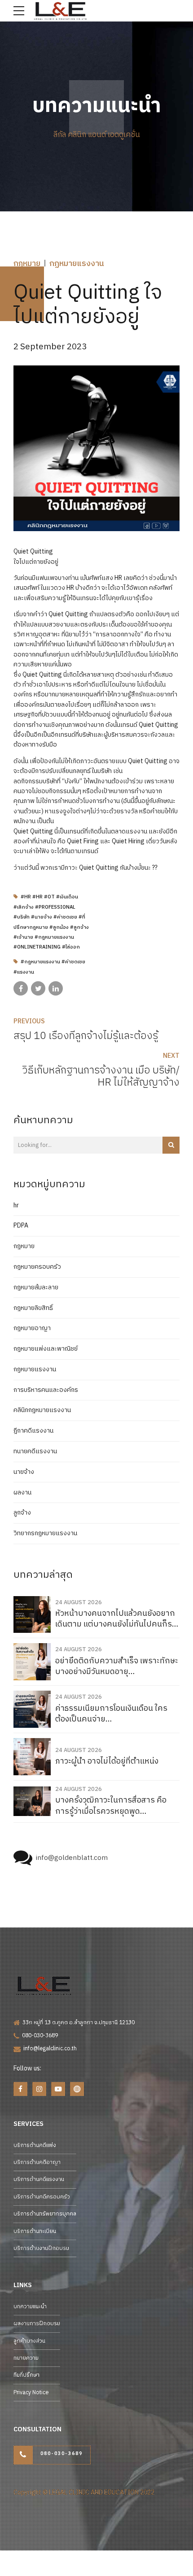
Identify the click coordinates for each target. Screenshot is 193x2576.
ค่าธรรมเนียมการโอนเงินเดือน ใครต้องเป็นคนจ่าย (111, 1714)
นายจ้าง (24, 1472)
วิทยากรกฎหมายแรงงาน (45, 1533)
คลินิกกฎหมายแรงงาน (42, 1410)
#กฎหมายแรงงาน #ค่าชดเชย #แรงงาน (49, 967)
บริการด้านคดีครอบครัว (42, 2197)
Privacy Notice (31, 2393)
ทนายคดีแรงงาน (35, 1451)
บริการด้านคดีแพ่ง (35, 2145)
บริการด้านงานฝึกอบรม (41, 2248)
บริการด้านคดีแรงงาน (39, 2179)
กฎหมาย (27, 264)
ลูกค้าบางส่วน (29, 2341)
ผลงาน (22, 1493)
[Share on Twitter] (38, 988)
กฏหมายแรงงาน (77, 264)
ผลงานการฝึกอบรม (37, 2324)
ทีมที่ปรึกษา (26, 2375)
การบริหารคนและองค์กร (46, 1390)
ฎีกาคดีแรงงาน (33, 1431)
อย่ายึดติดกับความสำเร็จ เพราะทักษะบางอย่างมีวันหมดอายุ (117, 1667)
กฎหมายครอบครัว (37, 1267)
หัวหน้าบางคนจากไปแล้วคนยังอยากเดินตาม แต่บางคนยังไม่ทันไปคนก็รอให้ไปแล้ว (116, 1619)
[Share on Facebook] (21, 988)
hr (16, 1206)
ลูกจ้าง (22, 1513)
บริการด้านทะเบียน (35, 2231)
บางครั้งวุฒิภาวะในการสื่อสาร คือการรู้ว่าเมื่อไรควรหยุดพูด (111, 1806)
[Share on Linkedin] (56, 988)
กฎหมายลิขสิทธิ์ (33, 1308)
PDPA (21, 1226)
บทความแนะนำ (30, 2307)
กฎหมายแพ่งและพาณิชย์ (46, 1349)
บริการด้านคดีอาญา (37, 2162)
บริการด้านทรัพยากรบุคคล (45, 2214)
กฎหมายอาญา (32, 1328)
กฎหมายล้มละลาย (36, 1288)
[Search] (171, 1145)
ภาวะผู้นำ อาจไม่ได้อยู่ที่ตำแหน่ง (107, 1762)
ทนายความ (26, 2358)
